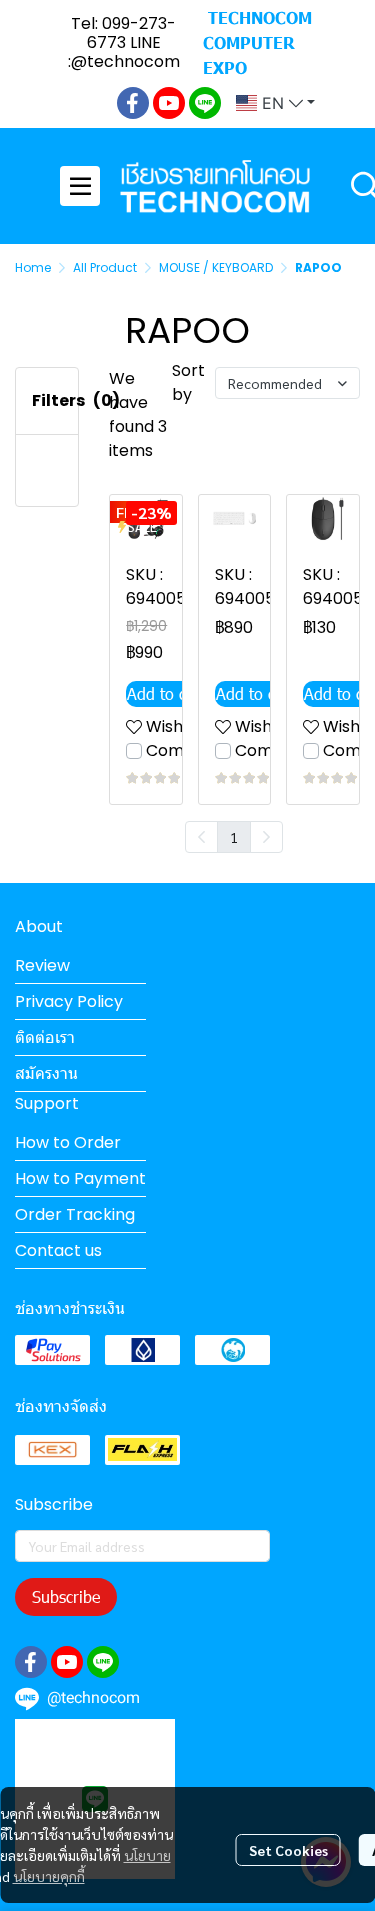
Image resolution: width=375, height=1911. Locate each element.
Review (42, 965)
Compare (184, 750)
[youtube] (169, 103)
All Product (105, 267)
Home (33, 267)
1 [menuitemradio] (234, 837)
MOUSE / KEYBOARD (216, 267)
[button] (275, 103)
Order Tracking (75, 1214)
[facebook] (133, 103)
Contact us (58, 1250)
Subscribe (66, 1596)
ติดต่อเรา (45, 1037)
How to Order (68, 1142)
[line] (205, 103)
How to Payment (80, 1178)
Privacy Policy (69, 1001)
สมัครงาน (46, 1073)
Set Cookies (288, 1850)
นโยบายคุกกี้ (49, 1876)
